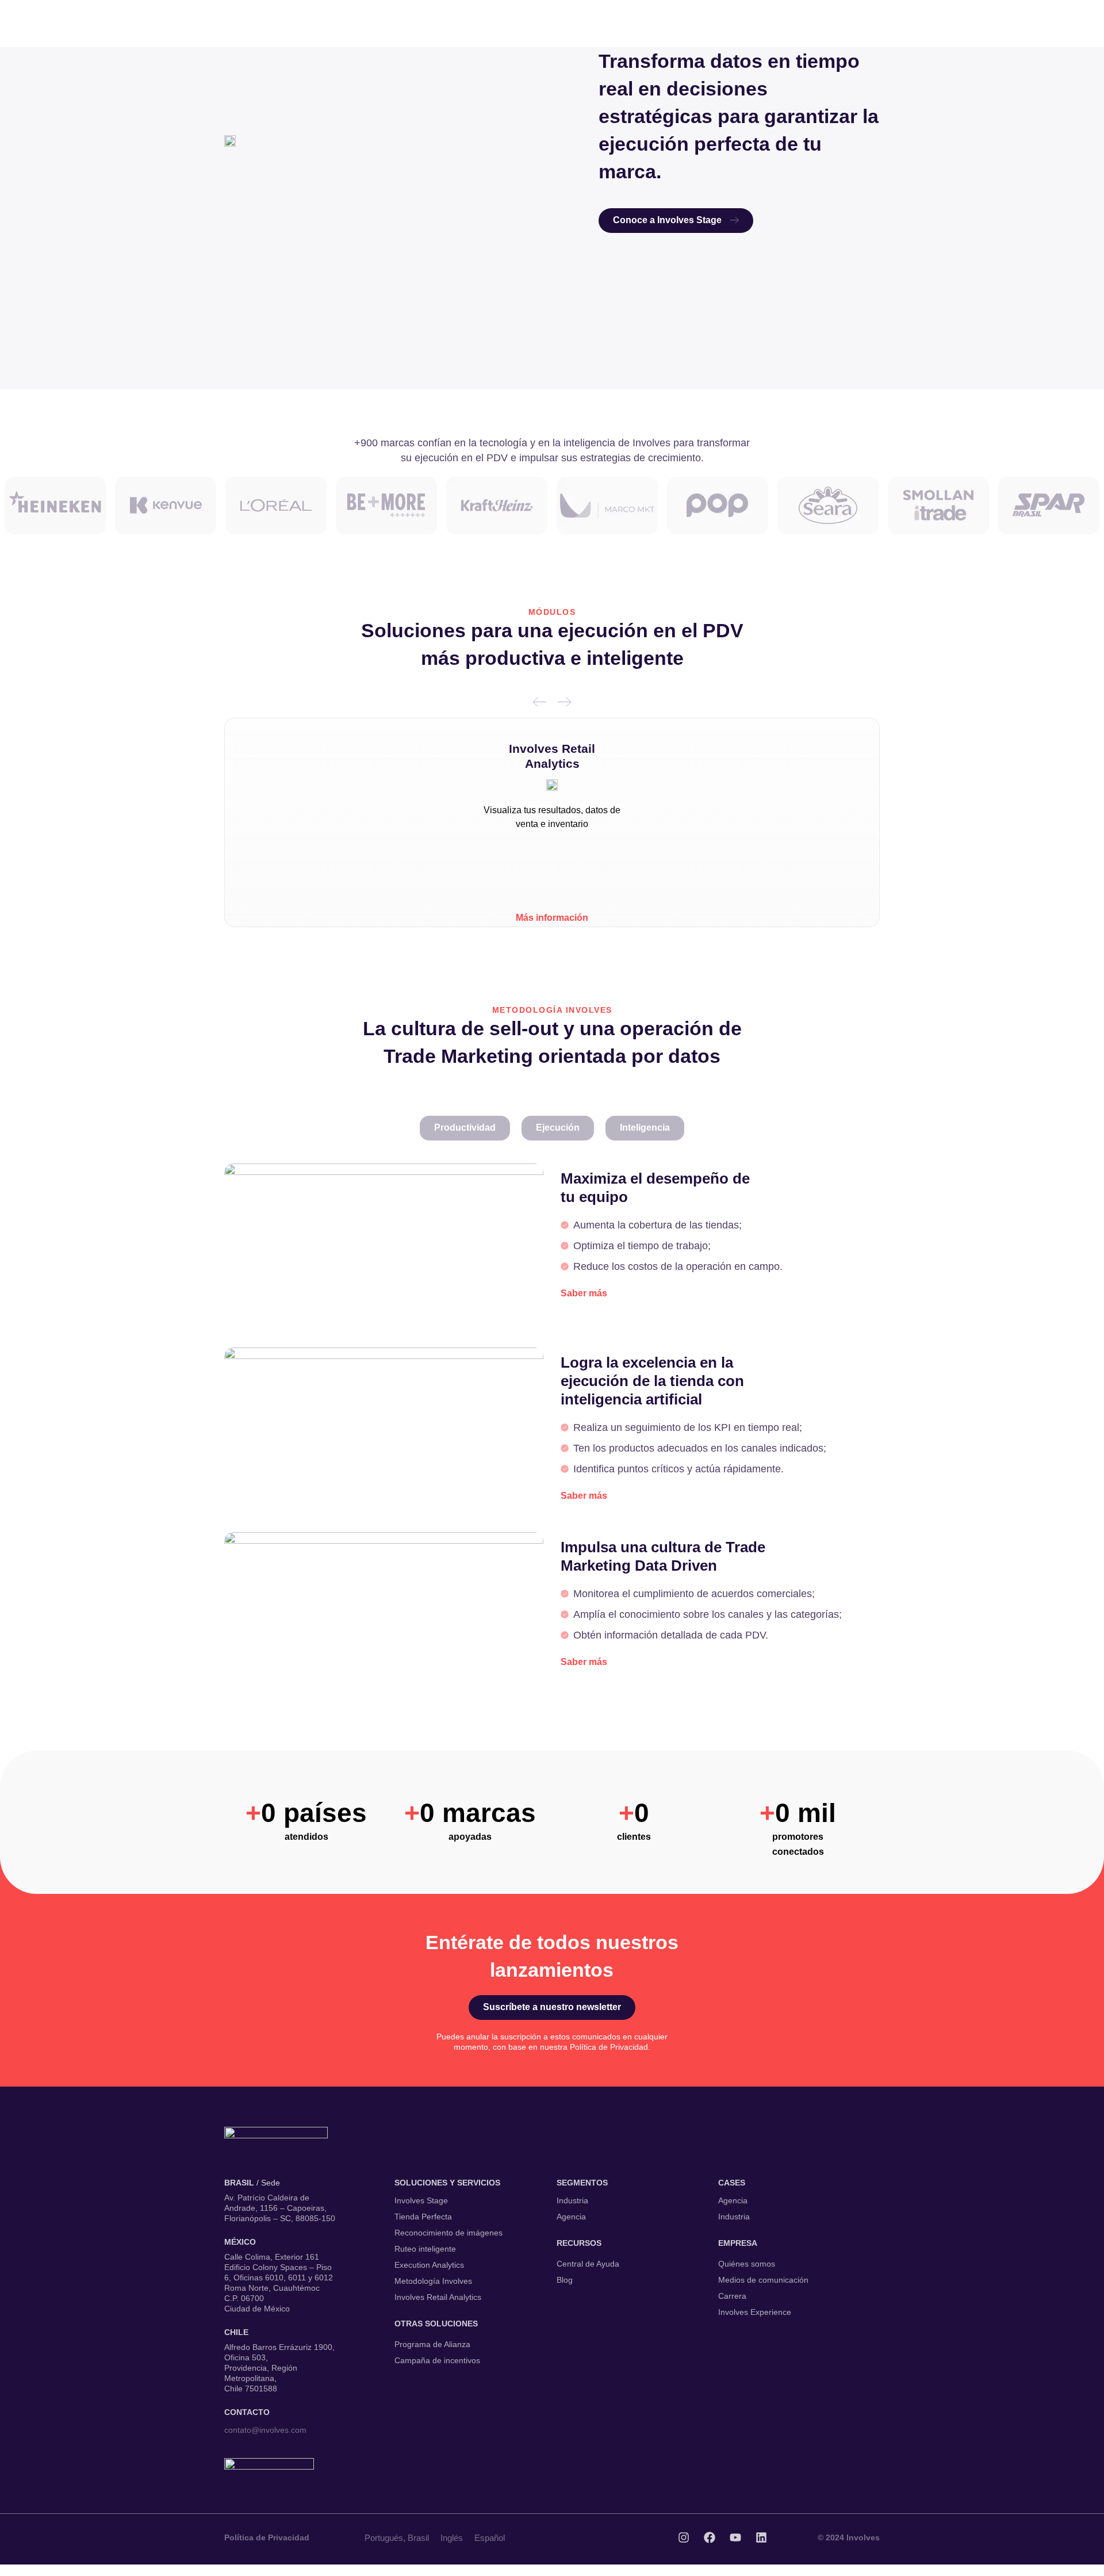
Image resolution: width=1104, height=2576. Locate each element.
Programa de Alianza (432, 2344)
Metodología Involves (433, 2281)
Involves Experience (755, 2312)
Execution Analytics (429, 2265)
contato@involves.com (265, 2430)
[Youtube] (735, 2537)
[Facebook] (710, 2537)
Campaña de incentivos (437, 2360)
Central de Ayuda (588, 2264)
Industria (572, 2200)
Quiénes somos (747, 2264)
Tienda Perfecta (423, 2217)
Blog (565, 2280)
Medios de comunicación (763, 2280)
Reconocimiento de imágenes (448, 2233)
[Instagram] (684, 2537)
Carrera (732, 2296)
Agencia (571, 2217)
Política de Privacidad (267, 2537)
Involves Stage (421, 2200)
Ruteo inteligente (425, 2249)
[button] (540, 702)
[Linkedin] (761, 2537)
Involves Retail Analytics (438, 2297)
